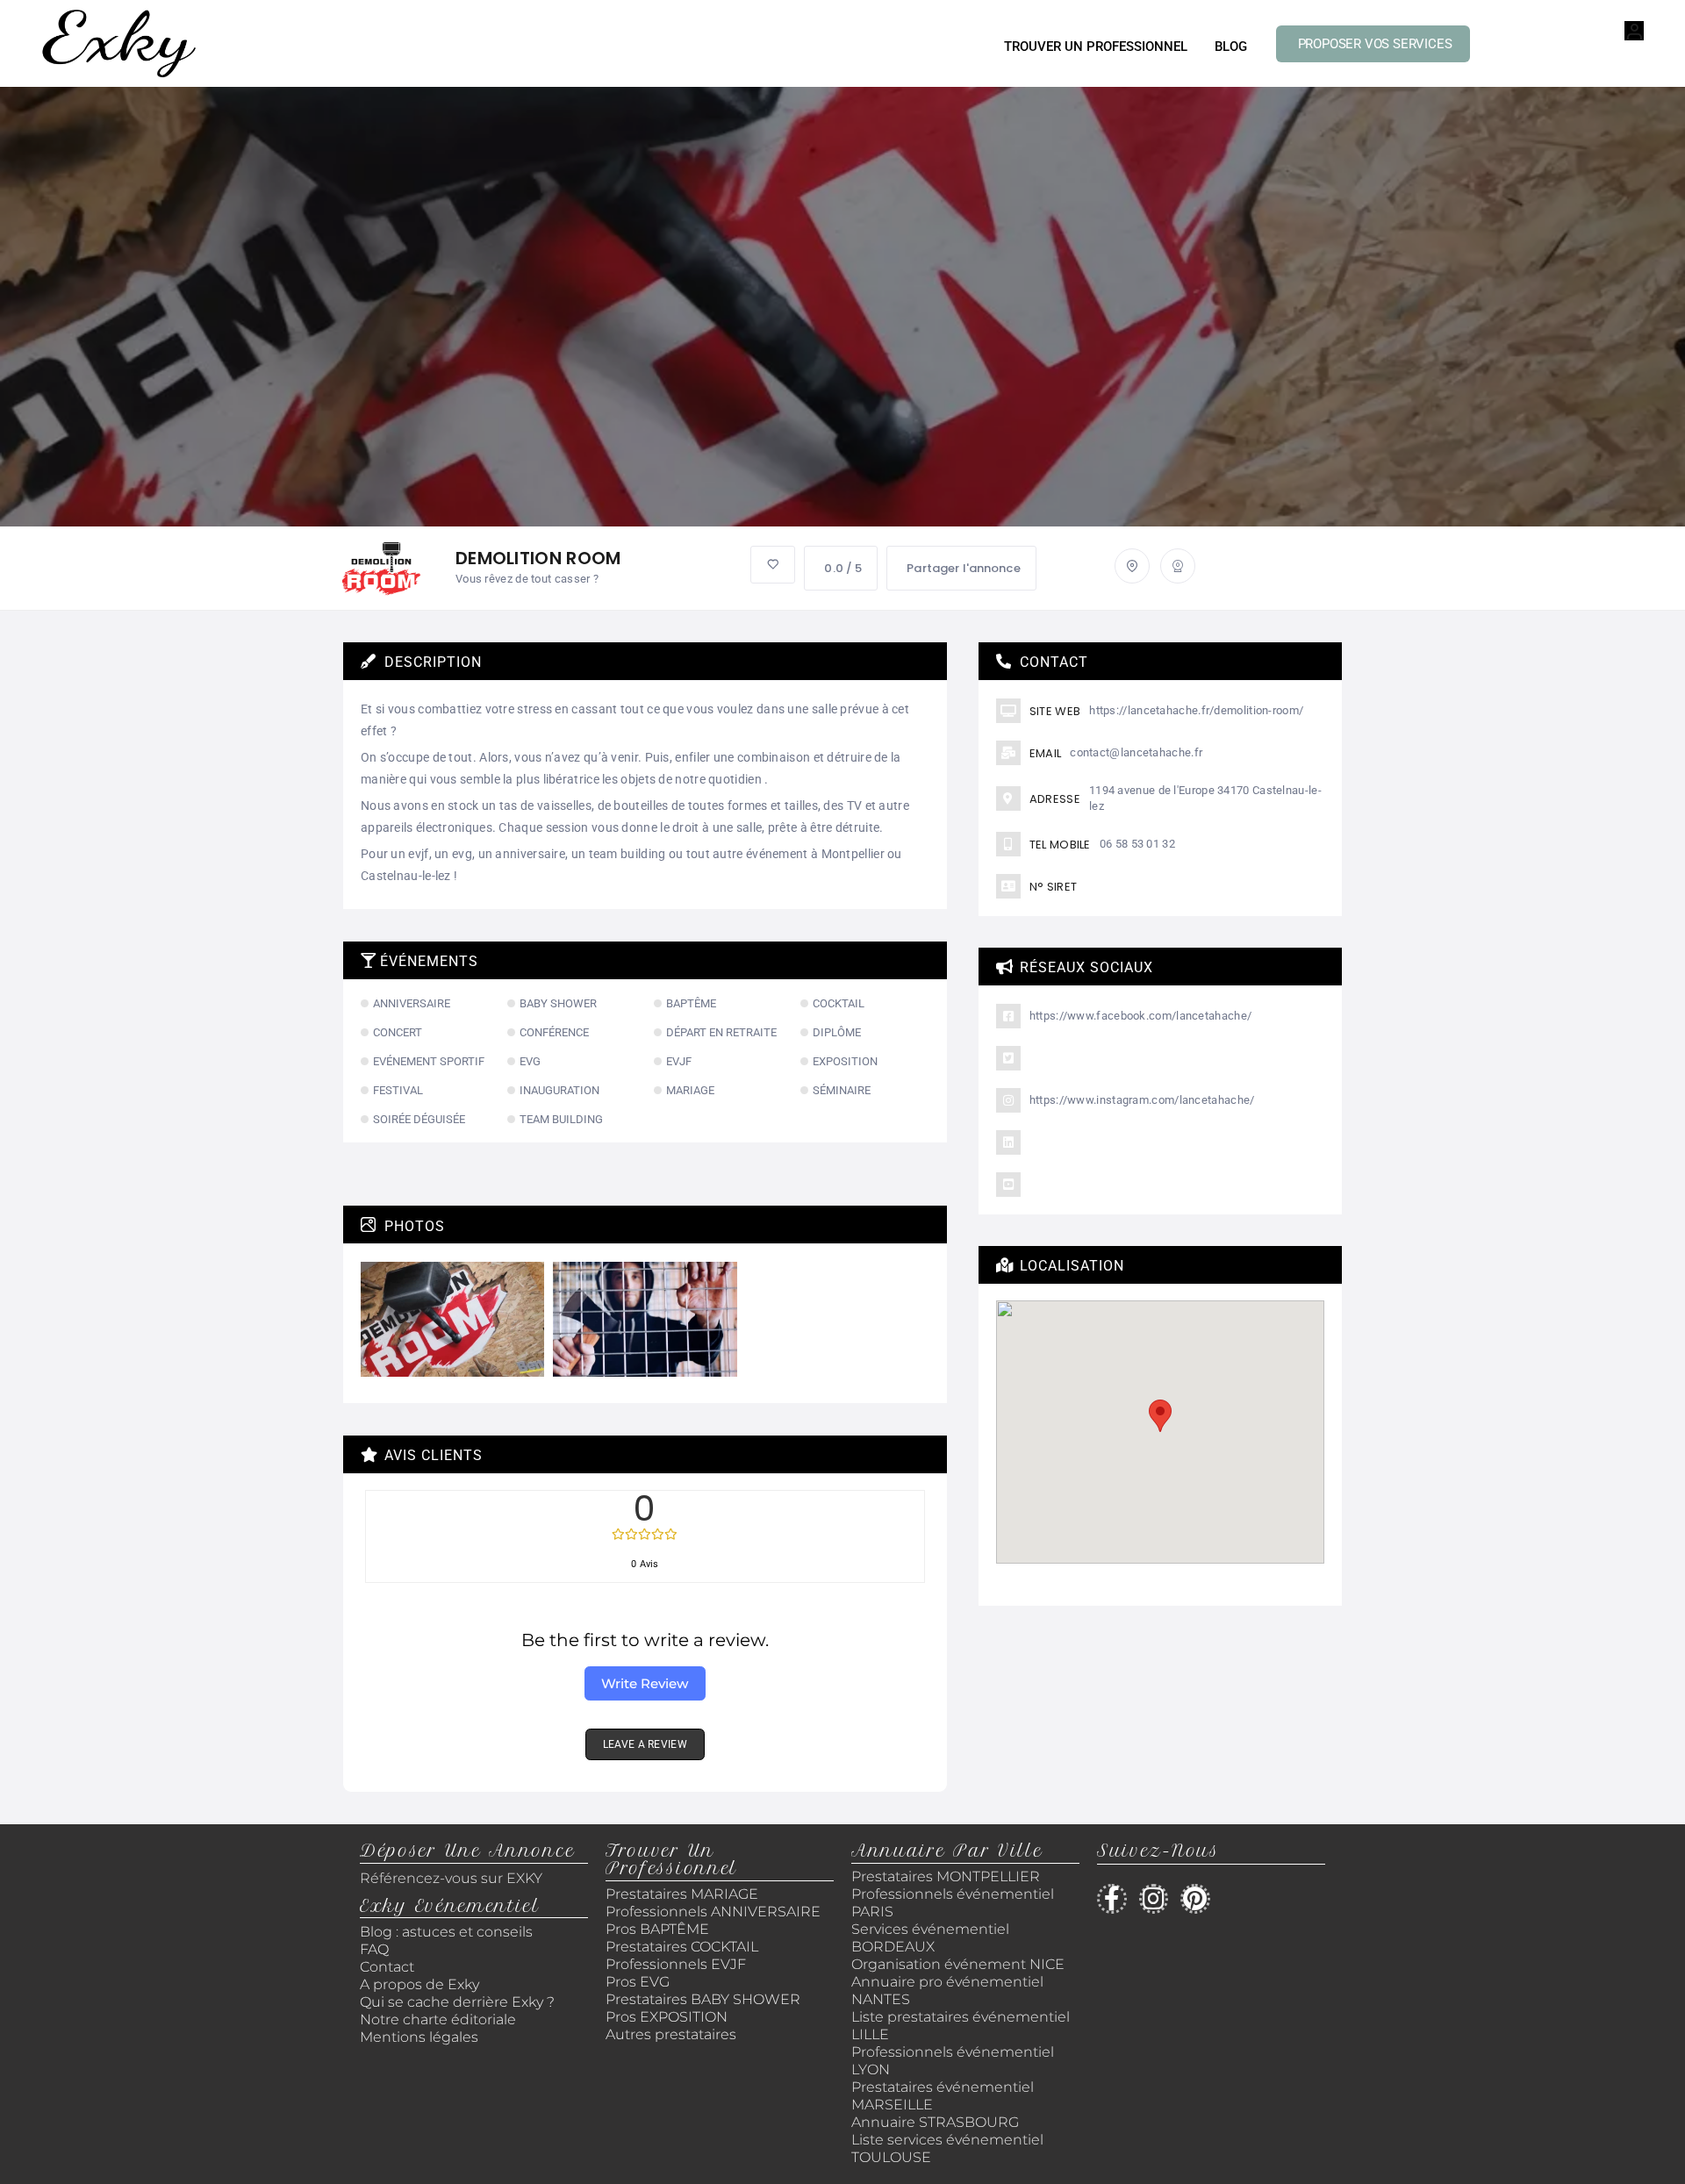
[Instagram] (1154, 1899)
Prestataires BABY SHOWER (703, 1999)
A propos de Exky (421, 1984)
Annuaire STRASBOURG (935, 2122)
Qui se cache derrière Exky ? (457, 2002)
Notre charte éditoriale (438, 2019)
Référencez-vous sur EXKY (451, 1878)
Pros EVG (638, 1982)
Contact (387, 1967)
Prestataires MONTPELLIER (946, 1876)
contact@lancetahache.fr (1136, 752)
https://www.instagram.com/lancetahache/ (1142, 1100)
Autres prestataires (671, 2034)
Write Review (645, 1683)
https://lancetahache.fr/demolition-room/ (1196, 710)
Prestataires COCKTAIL (682, 1947)
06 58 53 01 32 (1137, 844)
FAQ (374, 1949)
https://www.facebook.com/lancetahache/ (1140, 1016)
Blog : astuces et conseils (448, 1932)
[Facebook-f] (1112, 1899)
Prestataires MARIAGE (682, 1894)
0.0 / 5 (843, 568)
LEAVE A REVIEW (645, 1744)
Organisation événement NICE (958, 1964)
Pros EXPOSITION (667, 2017)
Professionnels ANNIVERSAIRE (713, 1912)
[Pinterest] (1195, 1899)
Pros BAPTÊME (657, 1929)
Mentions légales (419, 2037)
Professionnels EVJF (676, 1964)
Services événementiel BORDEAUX (930, 1938)
